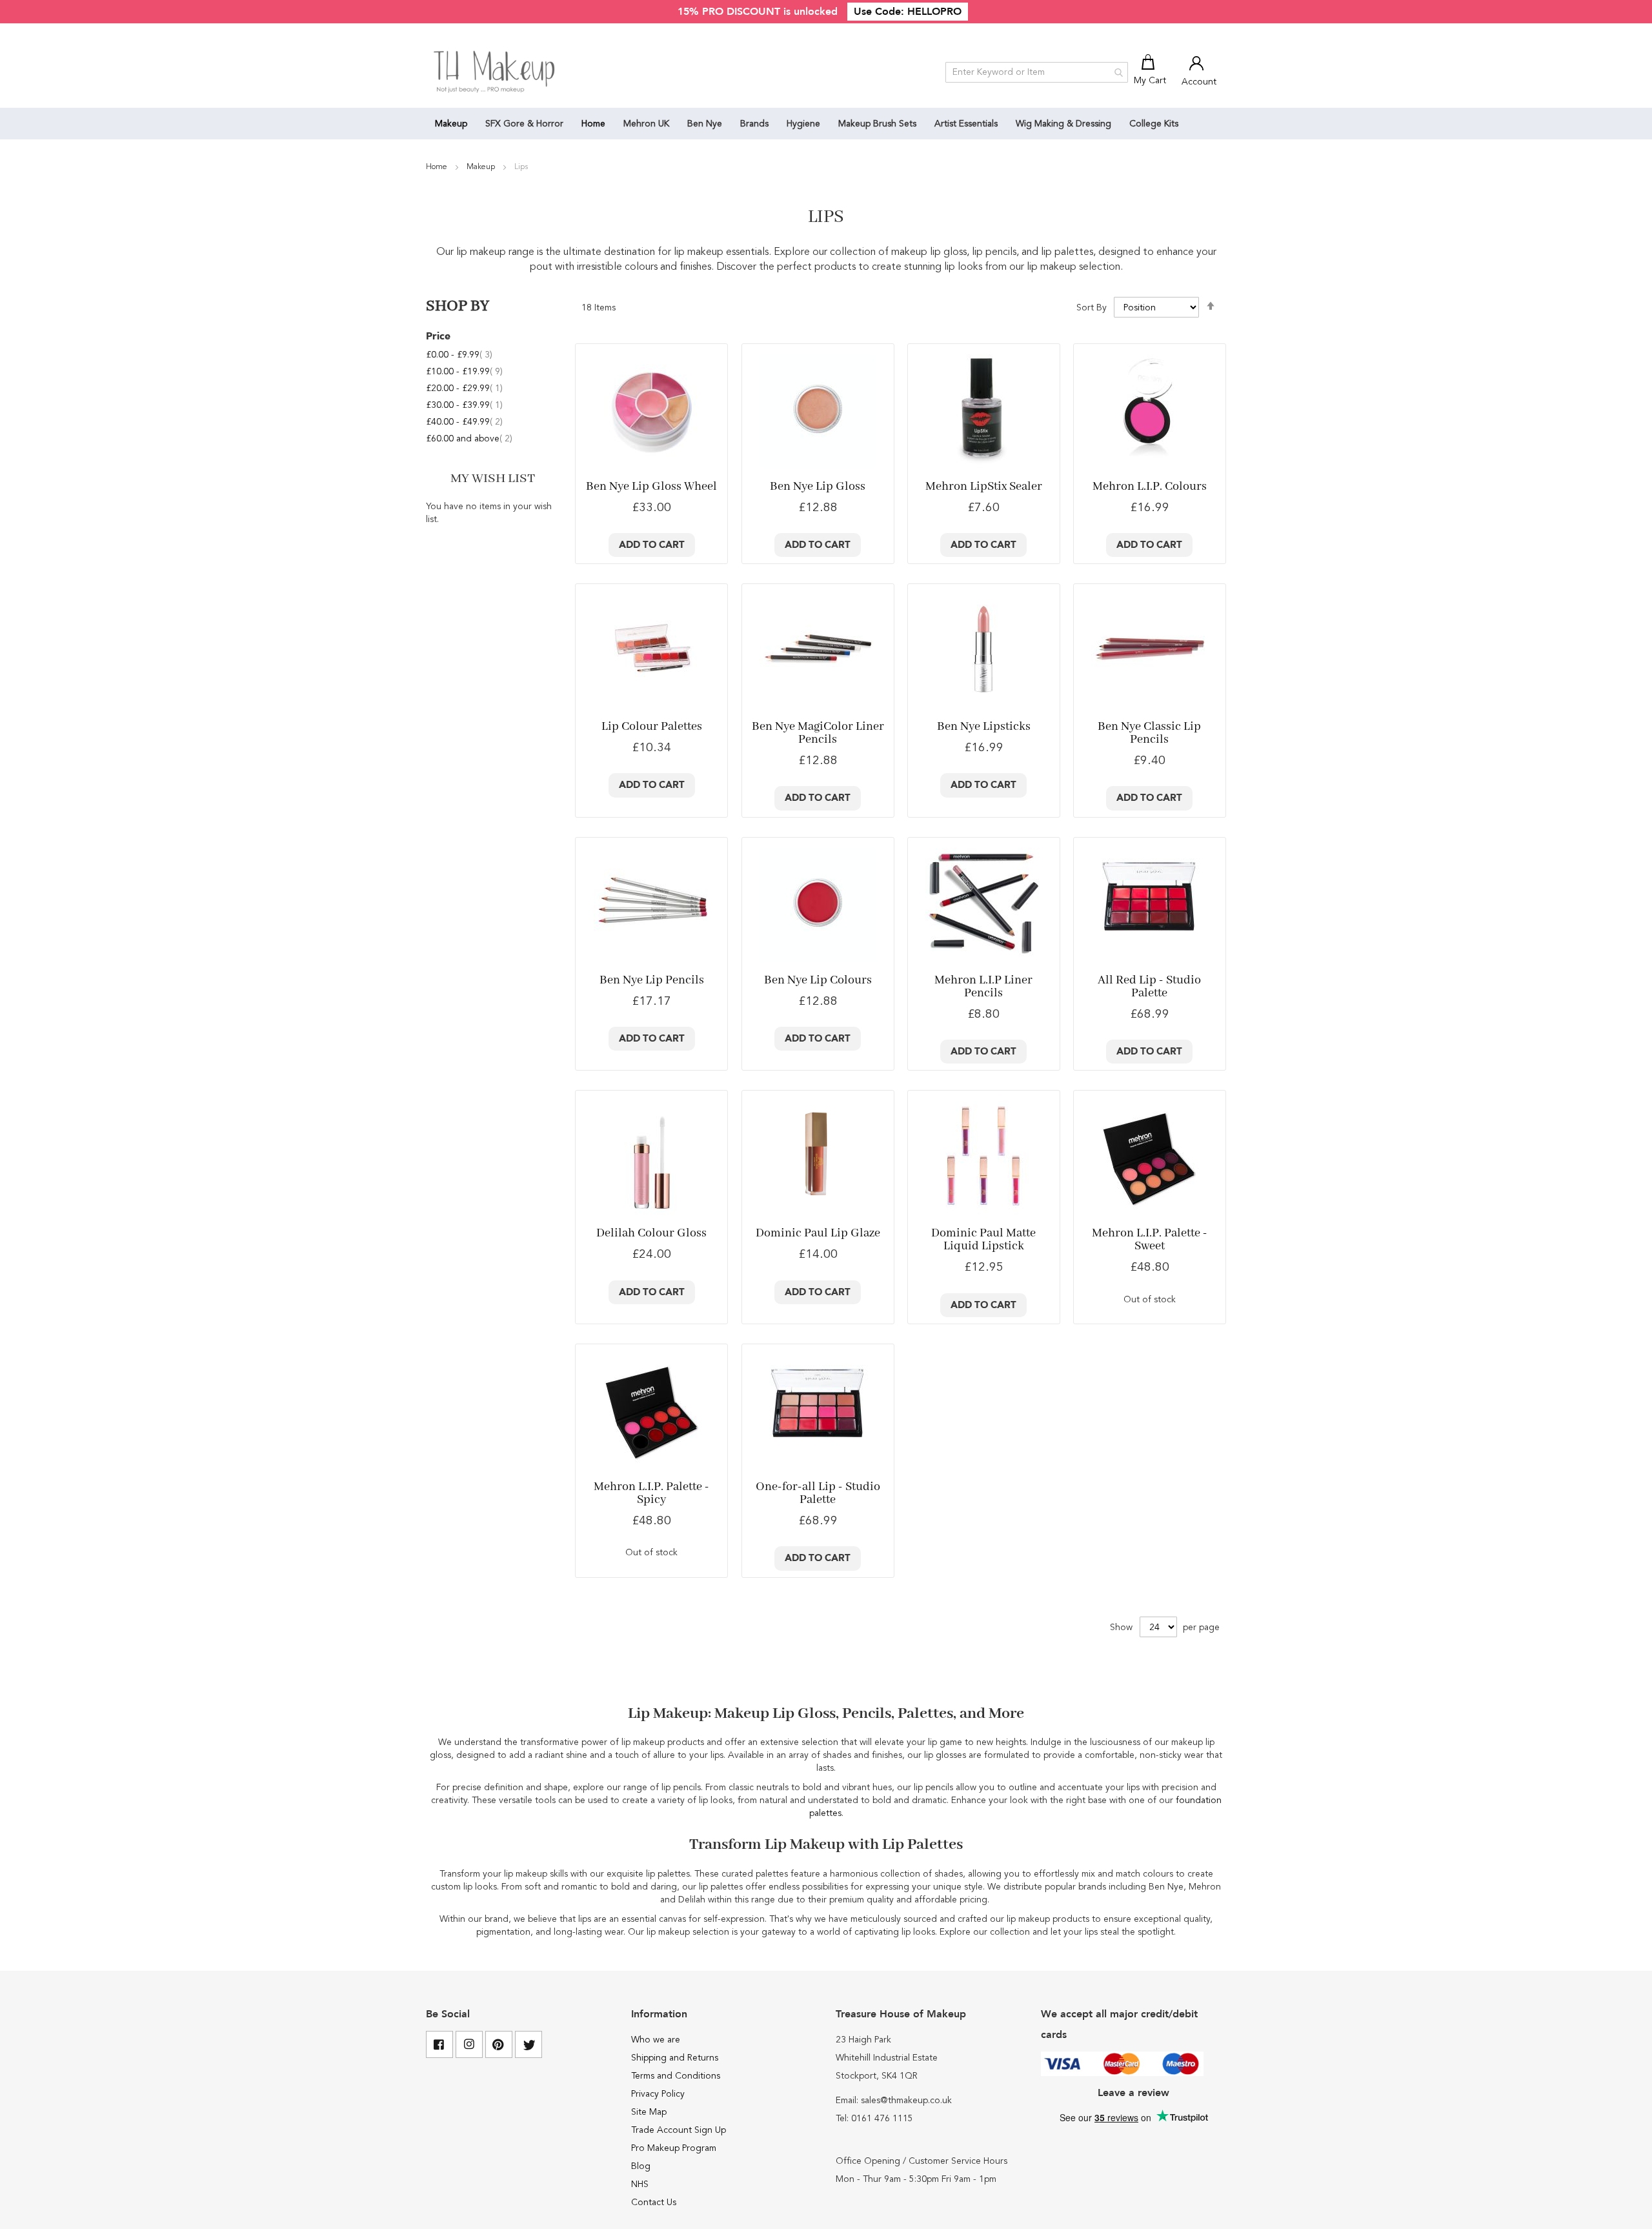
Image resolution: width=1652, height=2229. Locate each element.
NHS (640, 2184)
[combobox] (1037, 72)
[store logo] (495, 72)
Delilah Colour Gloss (651, 1233)
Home (438, 167)
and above (469, 439)
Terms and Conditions (676, 2076)
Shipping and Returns (675, 2058)
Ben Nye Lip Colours (818, 980)
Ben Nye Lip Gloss (818, 487)
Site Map (649, 2112)
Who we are (656, 2040)
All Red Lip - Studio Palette (1149, 987)
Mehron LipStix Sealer (984, 487)
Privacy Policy (658, 2094)
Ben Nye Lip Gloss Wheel (651, 487)
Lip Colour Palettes (652, 727)
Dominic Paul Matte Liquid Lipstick (983, 1240)
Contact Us (654, 2203)
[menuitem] (451, 124)
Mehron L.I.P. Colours (1150, 487)
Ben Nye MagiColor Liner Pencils (818, 733)
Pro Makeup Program (674, 2148)
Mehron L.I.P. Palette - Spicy (651, 1493)
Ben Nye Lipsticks (984, 727)
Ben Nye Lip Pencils (652, 980)
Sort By (1092, 308)
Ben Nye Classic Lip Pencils (1149, 733)
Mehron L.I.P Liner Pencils (983, 987)
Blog (641, 2166)
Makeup (482, 167)
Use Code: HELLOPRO (908, 12)
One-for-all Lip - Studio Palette (818, 1493)
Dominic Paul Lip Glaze (818, 1233)
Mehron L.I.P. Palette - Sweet (1150, 1240)
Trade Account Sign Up (679, 2130)
